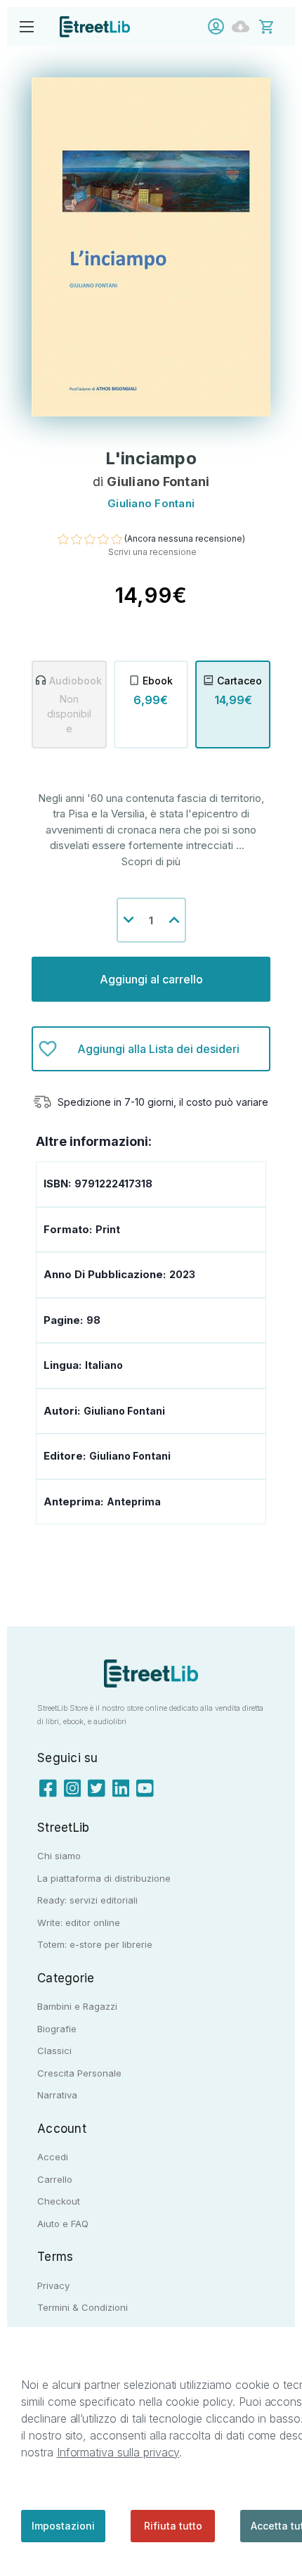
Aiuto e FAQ (63, 2224)
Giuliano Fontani (130, 1456)
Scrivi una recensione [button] (152, 552)
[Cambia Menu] (26, 26)
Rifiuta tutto (173, 2526)
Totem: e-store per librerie (95, 1944)
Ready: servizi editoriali (87, 1900)
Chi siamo (59, 1856)
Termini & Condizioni (83, 2307)
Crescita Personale (79, 2073)
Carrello (55, 2179)
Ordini (244, 26)
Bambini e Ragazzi (77, 2006)
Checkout (59, 2201)
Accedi (219, 26)
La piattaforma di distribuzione (104, 1878)
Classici (54, 2051)
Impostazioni (63, 2526)
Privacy (53, 2285)
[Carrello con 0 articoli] (276, 26)
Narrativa (57, 2095)
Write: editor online (79, 1923)
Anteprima (134, 1501)
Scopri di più (151, 861)
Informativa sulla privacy (118, 2452)
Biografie (57, 2029)
